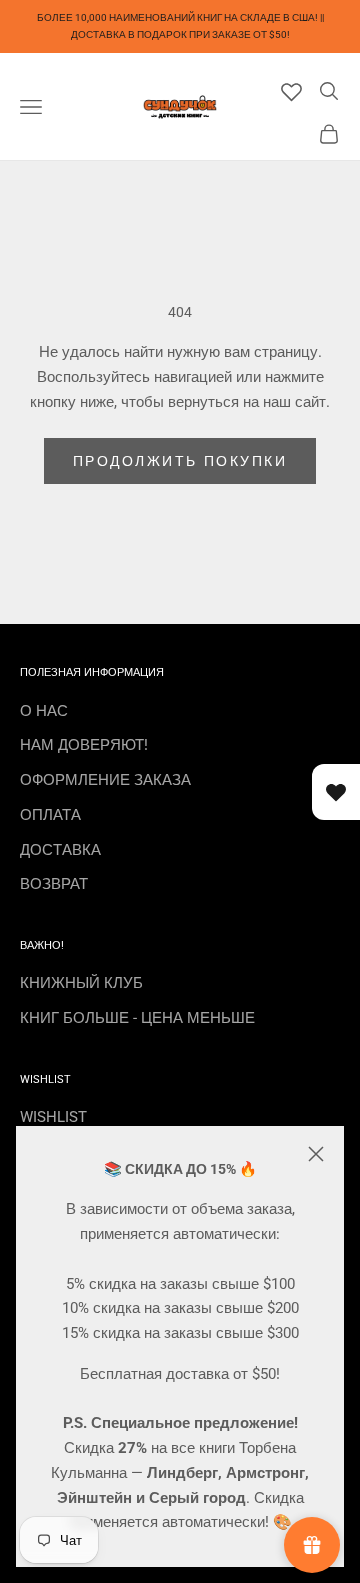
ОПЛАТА (50, 815)
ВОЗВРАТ (54, 884)
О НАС (44, 711)
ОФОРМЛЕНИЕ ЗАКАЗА (105, 780)
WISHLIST (53, 1117)
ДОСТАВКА (60, 850)
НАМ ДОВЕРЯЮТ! (84, 745)
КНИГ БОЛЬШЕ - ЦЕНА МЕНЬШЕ (137, 1018)
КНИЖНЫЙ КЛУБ (81, 983)
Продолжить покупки (180, 461)
